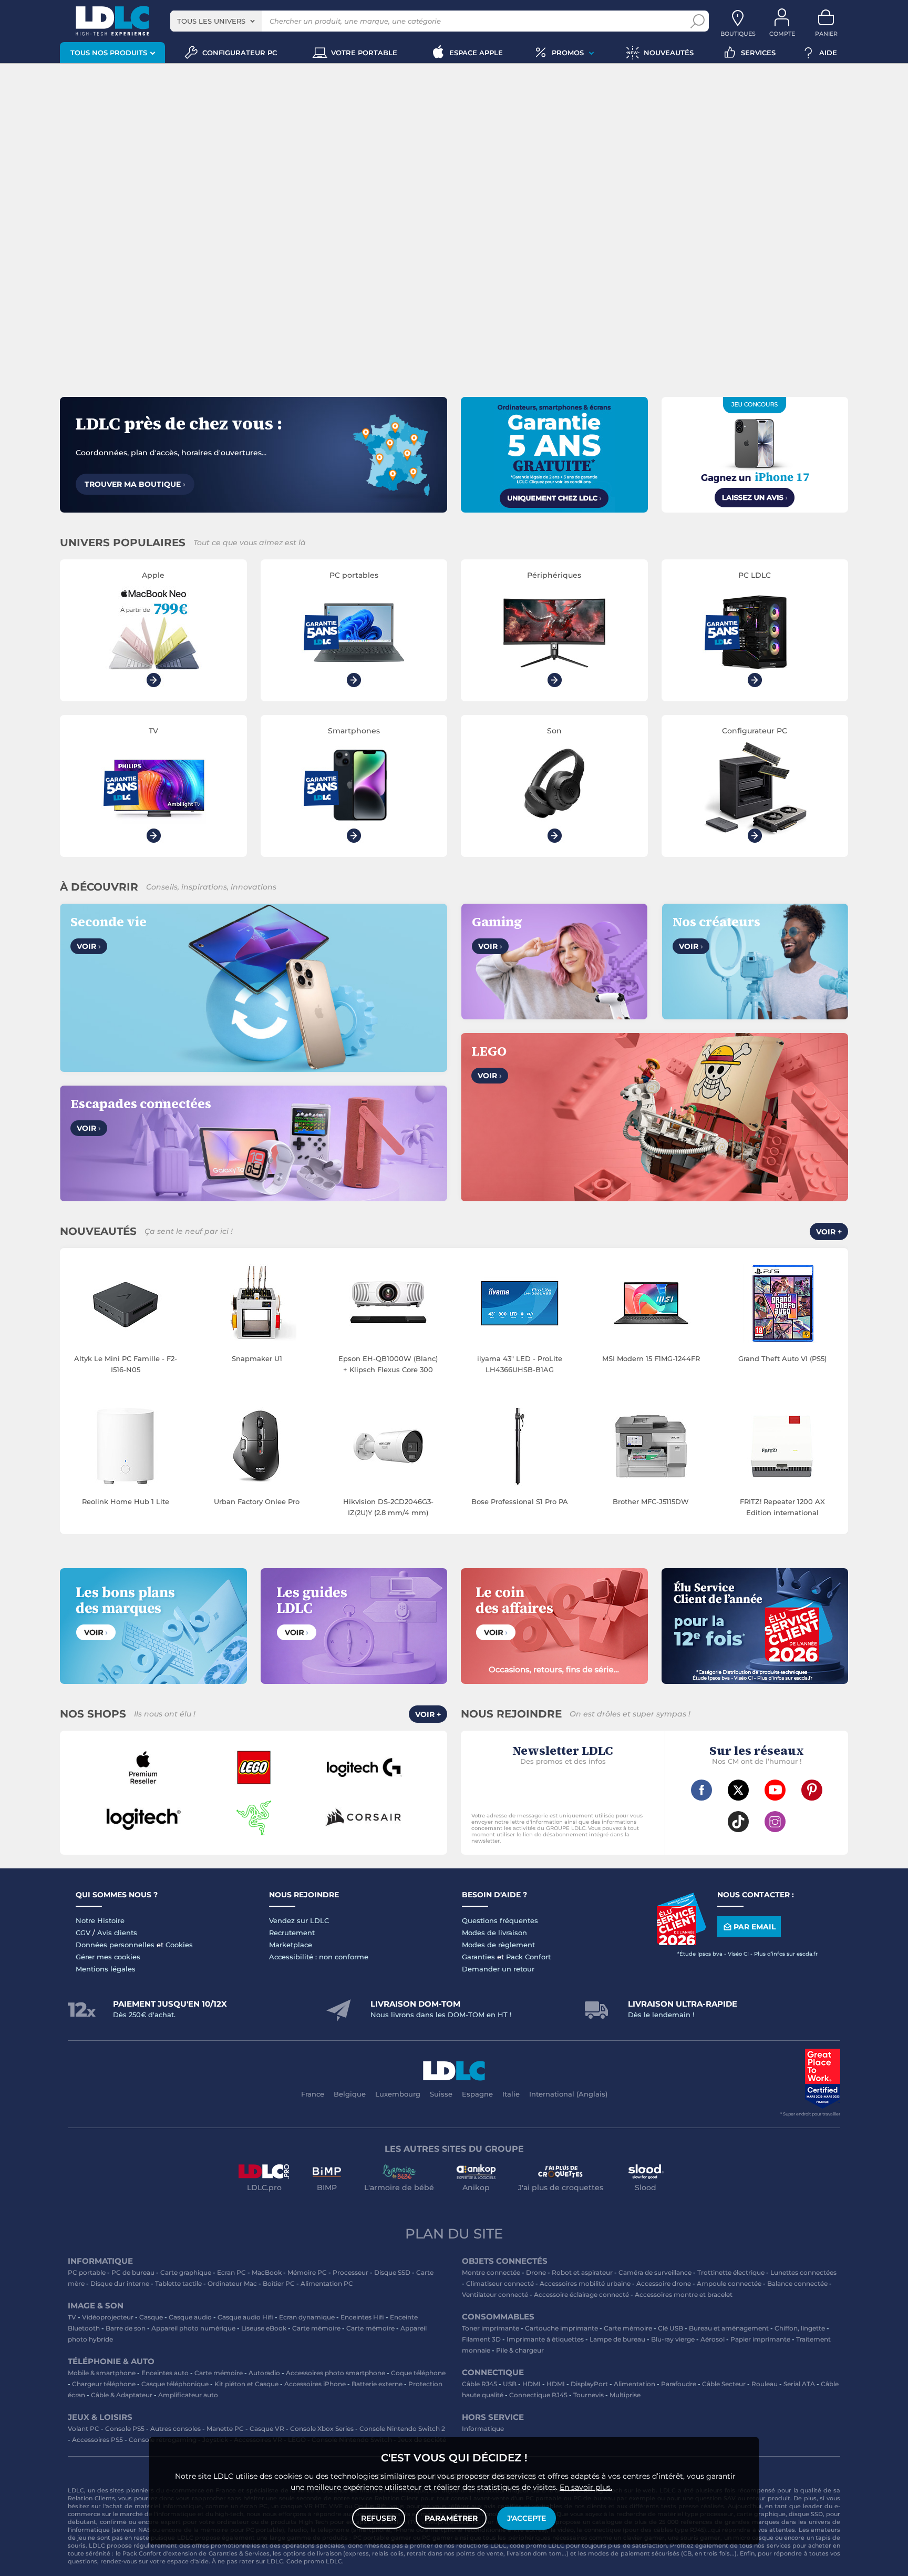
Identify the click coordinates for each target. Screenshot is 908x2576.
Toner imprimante (491, 2328)
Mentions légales (106, 1969)
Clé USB (670, 2328)
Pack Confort (528, 1957)
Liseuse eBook (264, 2328)
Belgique (350, 2094)
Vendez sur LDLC (299, 1920)
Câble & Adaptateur (122, 2395)
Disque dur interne (120, 2283)
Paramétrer (451, 2518)
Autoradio (264, 2373)
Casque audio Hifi (245, 2317)
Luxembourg (398, 2094)
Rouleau (765, 2384)
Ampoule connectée (729, 2283)
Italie (511, 2094)
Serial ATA (799, 2384)
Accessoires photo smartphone (336, 2373)
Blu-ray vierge (673, 2339)
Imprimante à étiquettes (545, 2339)
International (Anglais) (568, 2094)
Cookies (179, 1945)
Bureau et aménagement (729, 2328)
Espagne (477, 2094)
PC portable (87, 2272)
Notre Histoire (100, 1920)
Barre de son (126, 2328)
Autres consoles (176, 2429)
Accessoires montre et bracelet (684, 2294)
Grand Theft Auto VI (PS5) (782, 1358)
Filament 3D (481, 2339)
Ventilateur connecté (495, 2294)
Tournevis (589, 2395)
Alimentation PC (327, 2283)
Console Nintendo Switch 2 (402, 2429)
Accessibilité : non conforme (319, 1957)
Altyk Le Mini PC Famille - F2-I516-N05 (126, 1364)
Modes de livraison (494, 1933)
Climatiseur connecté (500, 2283)
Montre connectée (491, 2272)
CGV (83, 1933)
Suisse (441, 2094)
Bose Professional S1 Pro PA (520, 1501)
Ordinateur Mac (232, 2283)
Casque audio (190, 2317)
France (313, 2094)
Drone (536, 2272)
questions (82, 2561)
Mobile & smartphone (102, 2373)
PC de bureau (133, 2272)
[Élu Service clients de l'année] (681, 1943)
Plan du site (454, 2234)
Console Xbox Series (322, 2429)
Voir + (829, 1232)
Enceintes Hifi (362, 2317)
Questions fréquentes (500, 1920)
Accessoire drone (664, 2283)
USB (510, 2384)
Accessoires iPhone (315, 2384)
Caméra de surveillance (655, 2272)
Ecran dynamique (307, 2317)
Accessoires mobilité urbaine (585, 2283)
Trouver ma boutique (135, 484)
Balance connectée (797, 2283)
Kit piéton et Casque (246, 2384)
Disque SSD (392, 2272)
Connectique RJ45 (538, 2395)
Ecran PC (231, 2272)
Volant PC (84, 2429)
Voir (89, 946)
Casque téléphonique (175, 2384)
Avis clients (117, 1933)
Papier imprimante (760, 2339)
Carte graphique (186, 2272)
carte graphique (761, 2514)
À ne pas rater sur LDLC (247, 2561)
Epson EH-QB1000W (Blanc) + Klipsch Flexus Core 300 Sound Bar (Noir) (388, 1365)
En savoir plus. (586, 2487)
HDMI (532, 2384)
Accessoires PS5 (97, 2440)
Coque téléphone (418, 2373)
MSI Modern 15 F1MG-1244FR (651, 1358)
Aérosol (713, 2339)
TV (72, 2317)
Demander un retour (498, 1969)
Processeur (350, 2272)
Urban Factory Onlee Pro (257, 1501)
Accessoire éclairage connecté (581, 2294)
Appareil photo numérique (193, 2328)
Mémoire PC (307, 2272)
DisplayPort (589, 2384)
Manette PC (225, 2429)
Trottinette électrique (731, 2272)
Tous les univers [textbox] (211, 21)
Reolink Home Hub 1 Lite (126, 1501)
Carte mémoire (316, 2328)
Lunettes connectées (803, 2272)
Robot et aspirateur (582, 2272)
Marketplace (291, 1945)
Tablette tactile (178, 2283)
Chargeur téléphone (104, 2384)
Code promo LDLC (314, 2561)
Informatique (483, 2429)
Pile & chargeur (520, 2350)
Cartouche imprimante (561, 2328)
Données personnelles (115, 1945)
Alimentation (634, 2384)
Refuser (379, 2518)
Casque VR (267, 2429)
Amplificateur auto (188, 2395)
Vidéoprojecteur (108, 2317)
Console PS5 (125, 2429)
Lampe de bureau (617, 2339)
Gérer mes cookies (108, 1957)
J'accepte (527, 2518)
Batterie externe (377, 2384)
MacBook (267, 2272)
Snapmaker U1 (257, 1358)
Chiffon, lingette (800, 2328)
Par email (755, 1927)
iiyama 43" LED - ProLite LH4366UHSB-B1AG (520, 1364)
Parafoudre (679, 2384)
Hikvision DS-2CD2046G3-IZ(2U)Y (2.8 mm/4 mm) (388, 1507)
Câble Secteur (724, 2384)
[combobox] (216, 21)
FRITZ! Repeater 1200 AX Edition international (782, 1507)
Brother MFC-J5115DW (651, 1501)
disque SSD (806, 2514)
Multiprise (625, 2395)
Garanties (478, 1957)
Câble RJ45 (479, 2384)
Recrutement (292, 1933)
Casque (151, 2317)
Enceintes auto (165, 2373)
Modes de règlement (498, 1945)
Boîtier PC (279, 2283)
